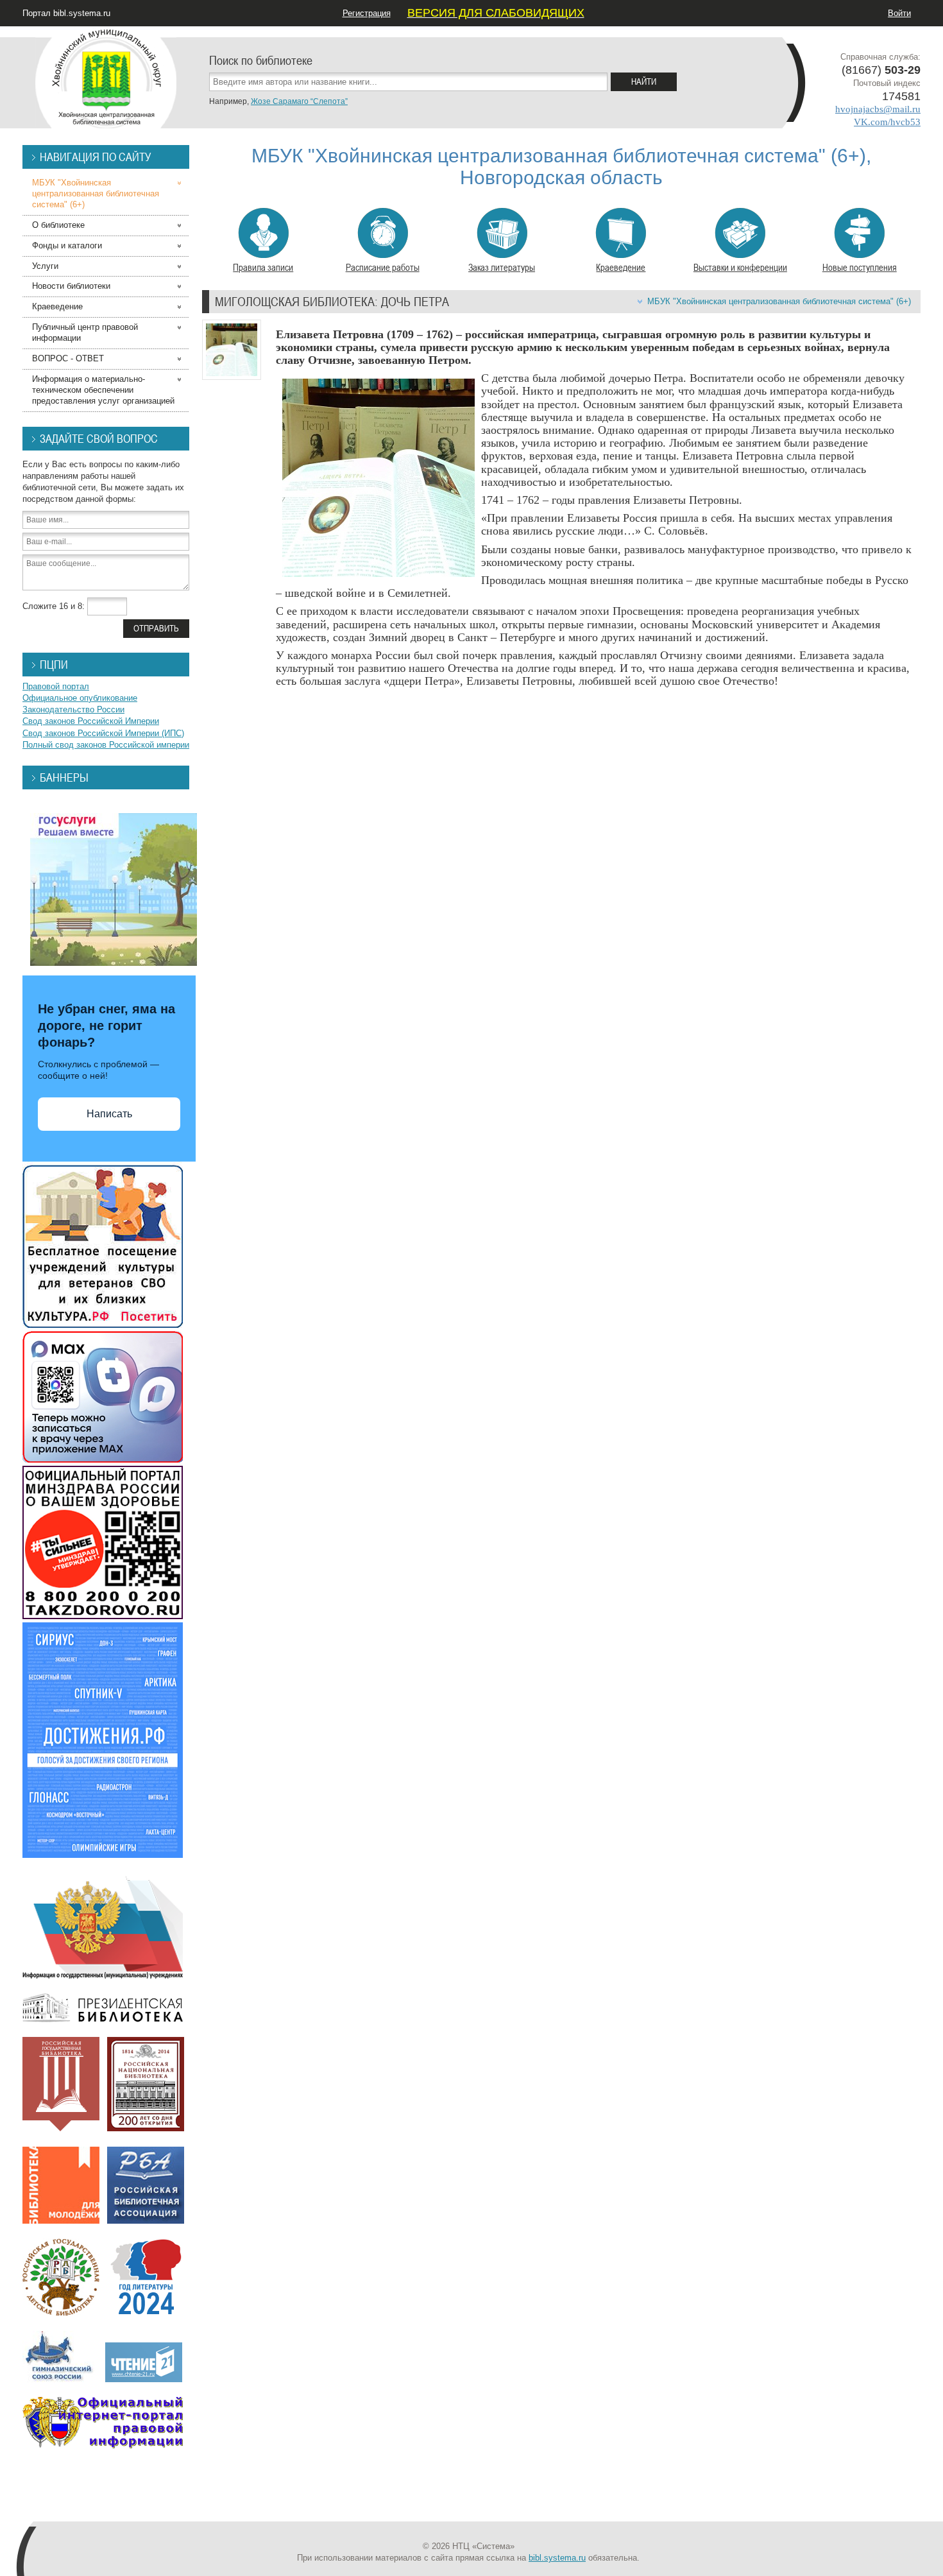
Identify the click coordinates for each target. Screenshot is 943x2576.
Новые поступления (860, 267)
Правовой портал (56, 686)
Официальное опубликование (80, 698)
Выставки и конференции (740, 267)
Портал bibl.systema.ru (66, 13)
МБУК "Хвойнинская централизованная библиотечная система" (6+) (779, 301)
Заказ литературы (502, 267)
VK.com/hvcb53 (887, 122)
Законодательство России (73, 709)
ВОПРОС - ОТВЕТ (68, 358)
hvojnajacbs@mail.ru (878, 109)
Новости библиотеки (71, 286)
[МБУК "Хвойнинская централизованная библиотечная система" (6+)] (106, 77)
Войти (899, 13)
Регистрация (367, 13)
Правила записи (263, 267)
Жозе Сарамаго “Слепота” (299, 101)
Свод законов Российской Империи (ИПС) (103, 733)
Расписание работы (383, 267)
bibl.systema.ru (557, 2558)
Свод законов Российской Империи (91, 721)
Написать (109, 1114)
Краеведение (621, 267)
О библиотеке (58, 225)
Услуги (45, 266)
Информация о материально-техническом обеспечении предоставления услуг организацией (103, 390)
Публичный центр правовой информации (85, 332)
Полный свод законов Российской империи (106, 745)
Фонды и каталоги (67, 245)
